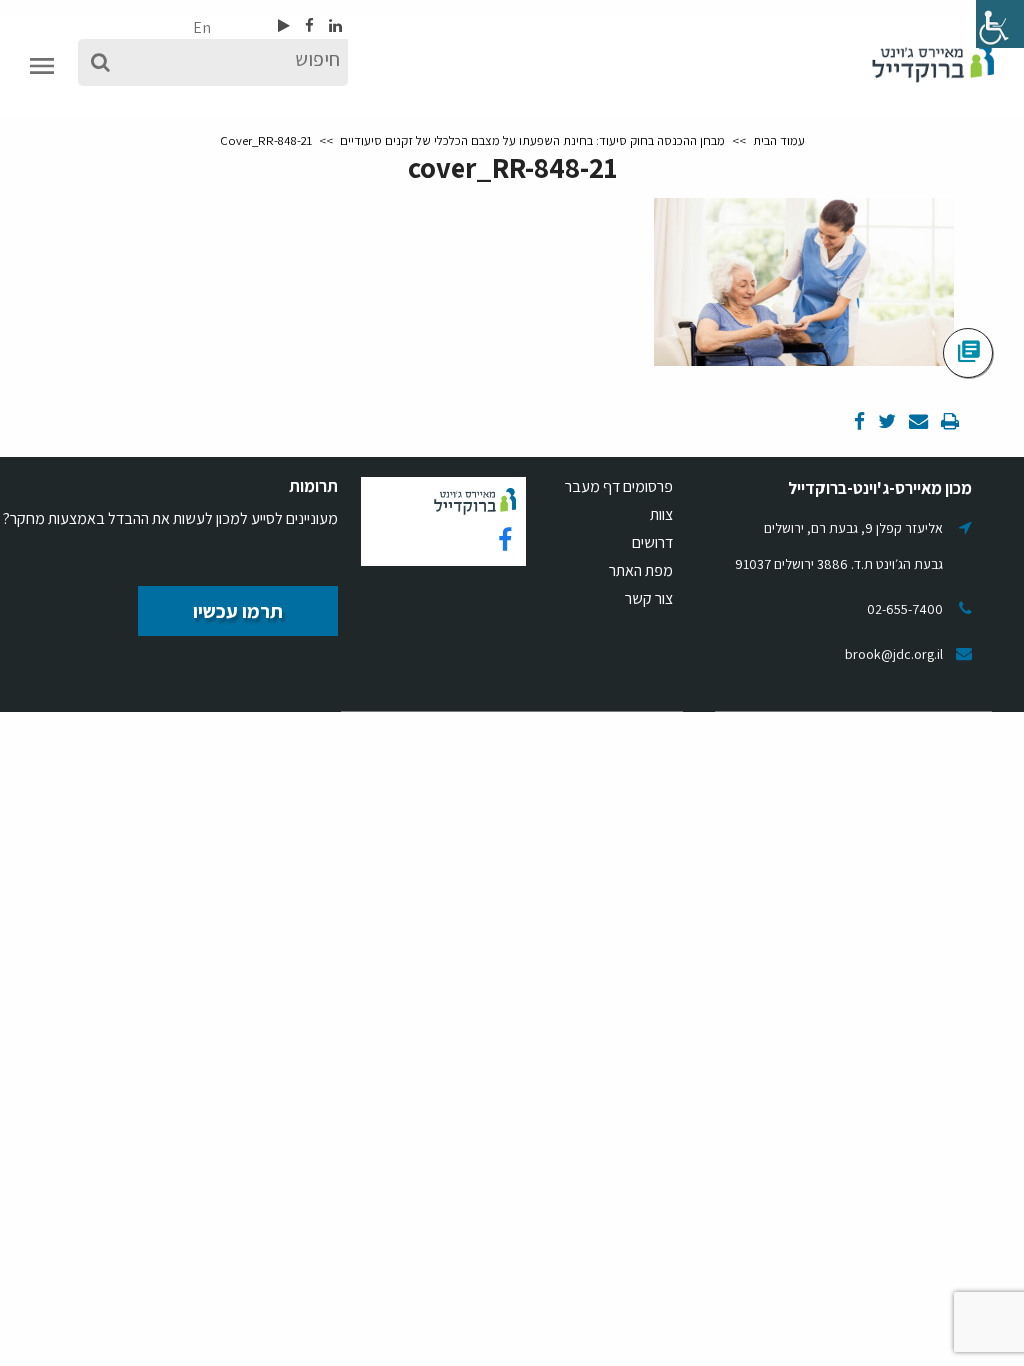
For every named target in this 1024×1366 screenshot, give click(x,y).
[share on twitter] (885, 422)
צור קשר (649, 598)
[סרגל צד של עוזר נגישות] (1000, 24)
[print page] (948, 422)
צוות (661, 514)
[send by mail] (917, 422)
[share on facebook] (859, 422)
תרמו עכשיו (238, 611)
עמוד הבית (779, 140)
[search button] (100, 62)
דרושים (652, 542)
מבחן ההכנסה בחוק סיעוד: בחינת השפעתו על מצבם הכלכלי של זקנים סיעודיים (532, 140)
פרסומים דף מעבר (619, 486)
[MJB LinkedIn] (334, 25)
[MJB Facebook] (308, 25)
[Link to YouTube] (284, 25)
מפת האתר (641, 570)
